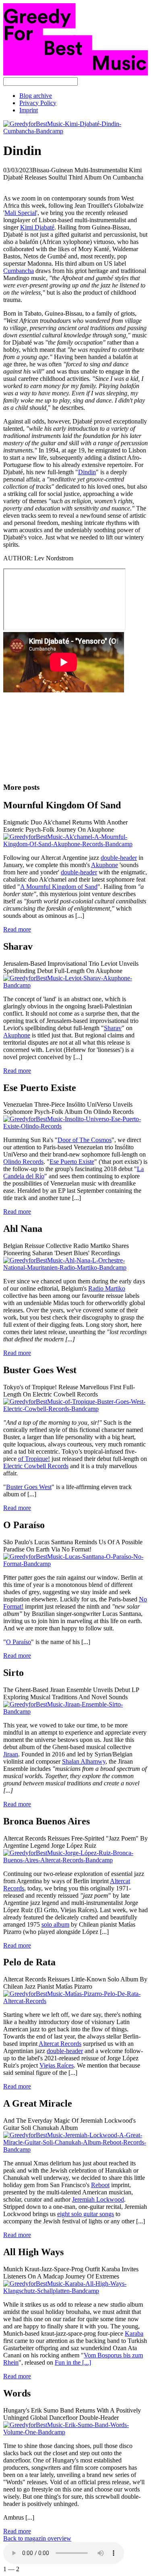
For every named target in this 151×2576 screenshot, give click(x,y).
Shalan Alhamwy (84, 1761)
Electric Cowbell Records (36, 1466)
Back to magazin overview (37, 2538)
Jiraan (11, 1754)
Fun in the (73, 2362)
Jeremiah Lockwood (98, 2199)
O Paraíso (19, 1642)
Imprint (29, 110)
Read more (17, 929)
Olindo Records (23, 1162)
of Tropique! (34, 1459)
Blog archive (36, 96)
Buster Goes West (29, 1487)
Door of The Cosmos (85, 1140)
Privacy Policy (38, 103)
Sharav (113, 1028)
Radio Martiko (107, 1288)
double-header (119, 858)
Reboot (100, 2185)
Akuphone (104, 865)
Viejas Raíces (57, 2065)
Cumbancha (19, 271)
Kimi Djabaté (37, 227)
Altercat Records (60, 2044)
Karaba (134, 2333)
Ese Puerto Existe (72, 1162)
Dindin (87, 472)
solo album (55, 1924)
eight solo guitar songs (86, 2214)
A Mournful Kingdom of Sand (59, 887)
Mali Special (20, 213)
